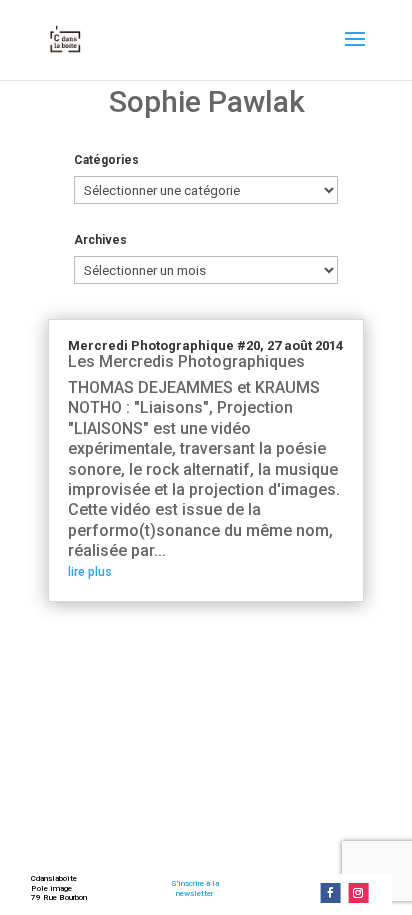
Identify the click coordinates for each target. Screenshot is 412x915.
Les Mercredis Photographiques (186, 361)
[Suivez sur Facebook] (330, 893)
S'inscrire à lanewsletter (195, 888)
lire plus (90, 572)
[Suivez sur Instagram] (358, 893)
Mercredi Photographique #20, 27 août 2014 (205, 345)
